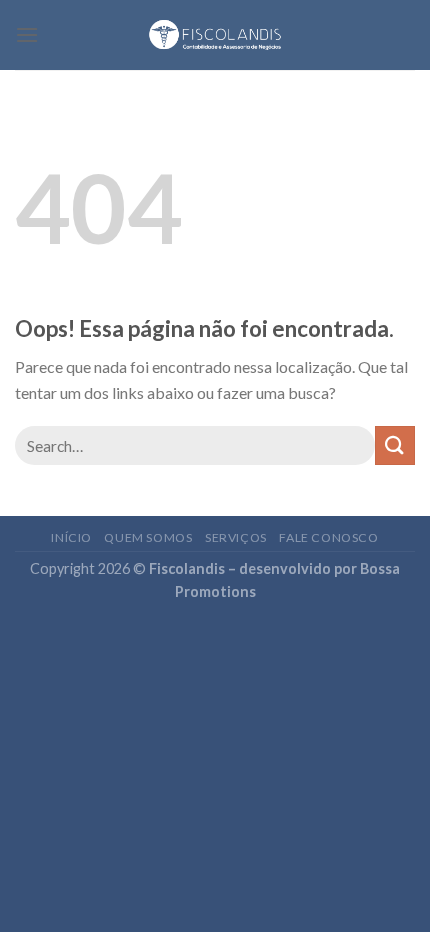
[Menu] (27, 34)
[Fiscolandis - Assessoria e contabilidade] (215, 35)
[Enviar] (395, 445)
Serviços (236, 537)
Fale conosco (328, 537)
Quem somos (148, 537)
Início (71, 537)
